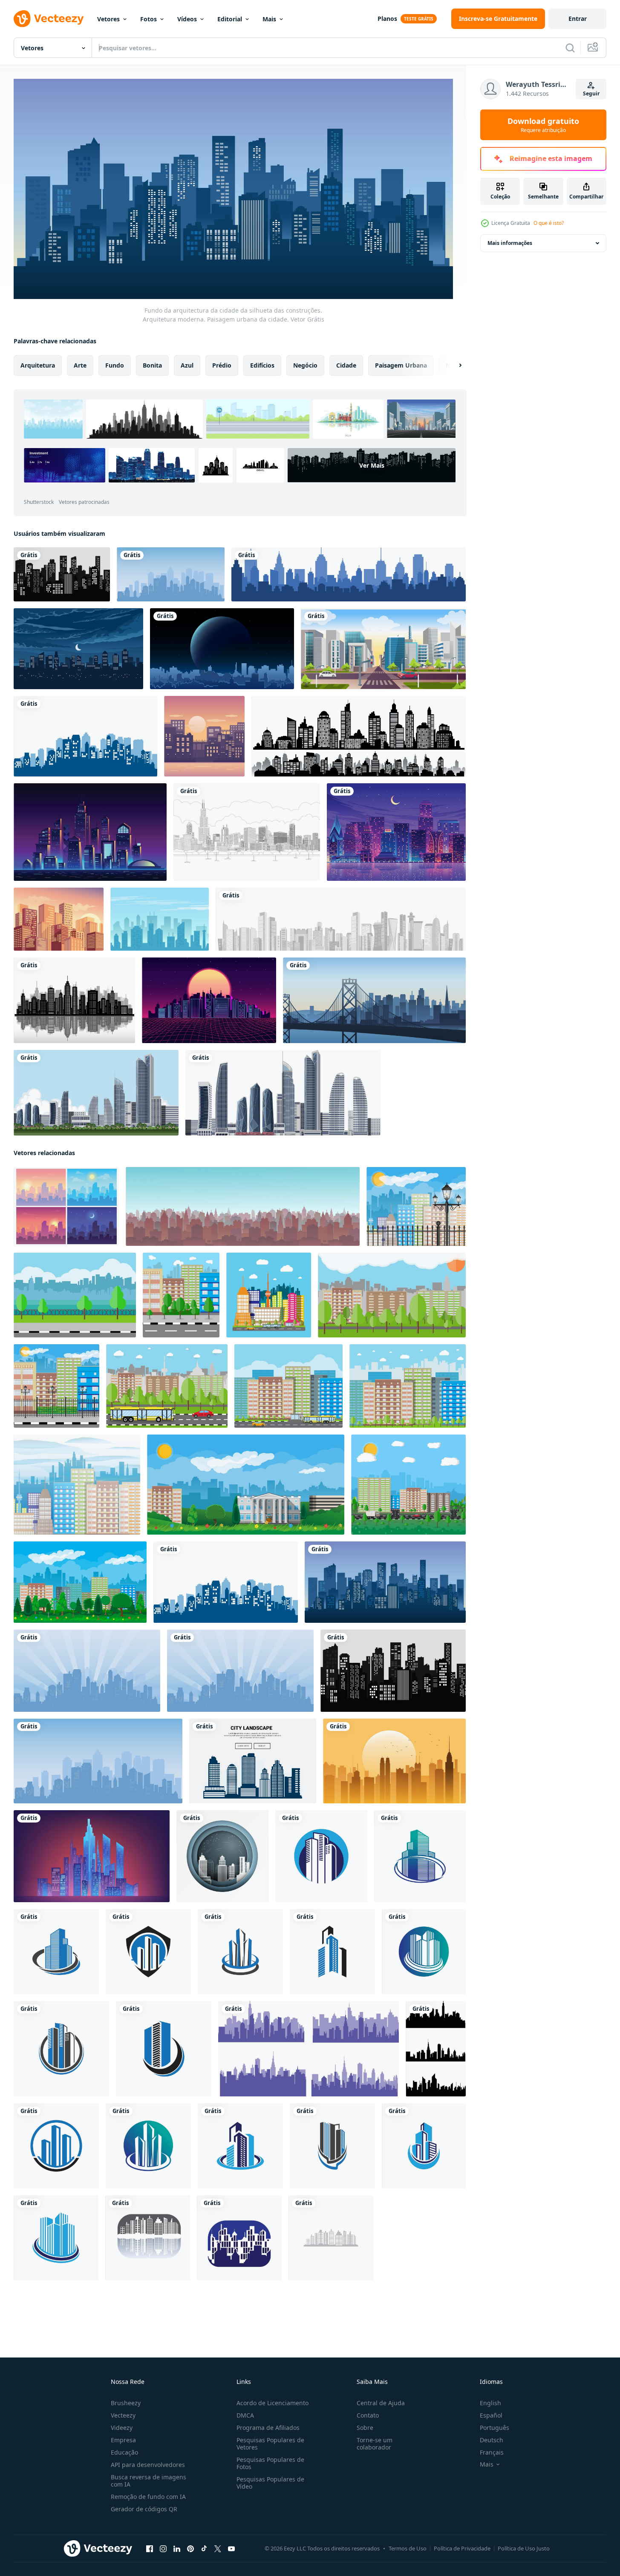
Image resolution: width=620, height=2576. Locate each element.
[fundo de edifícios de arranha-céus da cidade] (96, 1093)
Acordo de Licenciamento (273, 2403)
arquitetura (38, 365)
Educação (124, 2452)
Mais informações (510, 243)
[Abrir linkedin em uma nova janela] (177, 2548)
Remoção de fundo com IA (148, 2497)
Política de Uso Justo (524, 2548)
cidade (346, 365)
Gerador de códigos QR (144, 2509)
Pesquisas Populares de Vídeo (270, 2483)
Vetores (108, 19)
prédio (222, 365)
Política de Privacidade (462, 2548)
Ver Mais (372, 465)
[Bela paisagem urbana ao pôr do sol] (59, 919)
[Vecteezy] (49, 19)
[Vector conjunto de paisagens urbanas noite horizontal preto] (359, 736)
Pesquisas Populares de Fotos (270, 2463)
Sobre (365, 2428)
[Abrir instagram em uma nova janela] (163, 2548)
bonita (152, 365)
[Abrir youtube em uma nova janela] (231, 2548)
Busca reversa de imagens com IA (149, 2481)
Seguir (591, 93)
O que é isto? (549, 223)
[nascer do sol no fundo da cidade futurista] (209, 1000)
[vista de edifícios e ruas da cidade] (383, 649)
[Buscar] (570, 48)
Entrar (578, 19)
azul (187, 365)
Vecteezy (123, 2415)
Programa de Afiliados (268, 2428)
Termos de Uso (408, 2548)
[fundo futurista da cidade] (90, 832)
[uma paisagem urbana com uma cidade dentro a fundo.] (394, 1761)
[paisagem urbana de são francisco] (374, 1000)
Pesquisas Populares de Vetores (270, 2444)
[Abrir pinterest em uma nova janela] (190, 2548)
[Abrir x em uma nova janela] (218, 2548)
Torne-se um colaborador (375, 2444)
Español (491, 2415)
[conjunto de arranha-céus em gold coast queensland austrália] (283, 1093)
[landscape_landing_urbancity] (253, 1761)
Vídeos (187, 19)
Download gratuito (543, 125)
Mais (269, 19)
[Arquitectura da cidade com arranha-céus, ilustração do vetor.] (74, 1000)
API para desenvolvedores (148, 2465)
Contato (368, 2415)
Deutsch (492, 2440)
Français (492, 2452)
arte (80, 365)
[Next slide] (453, 365)
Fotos (149, 19)
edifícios (262, 365)
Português (495, 2428)
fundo (115, 365)
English (490, 2403)
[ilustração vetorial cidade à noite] (78, 649)
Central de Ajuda (381, 2403)
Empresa (123, 2440)
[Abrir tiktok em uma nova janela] (204, 2548)
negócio (305, 365)
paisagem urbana (401, 365)
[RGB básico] (222, 1856)
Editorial (230, 19)
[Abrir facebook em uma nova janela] (150, 2548)
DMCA (245, 2415)
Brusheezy (126, 2403)
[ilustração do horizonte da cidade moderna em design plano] (321, 1856)
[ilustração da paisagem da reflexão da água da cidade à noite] (396, 832)
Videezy (122, 2428)
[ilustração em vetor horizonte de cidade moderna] (349, 574)
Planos (387, 19)
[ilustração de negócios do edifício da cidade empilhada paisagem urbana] (160, 919)
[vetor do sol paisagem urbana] (204, 736)
